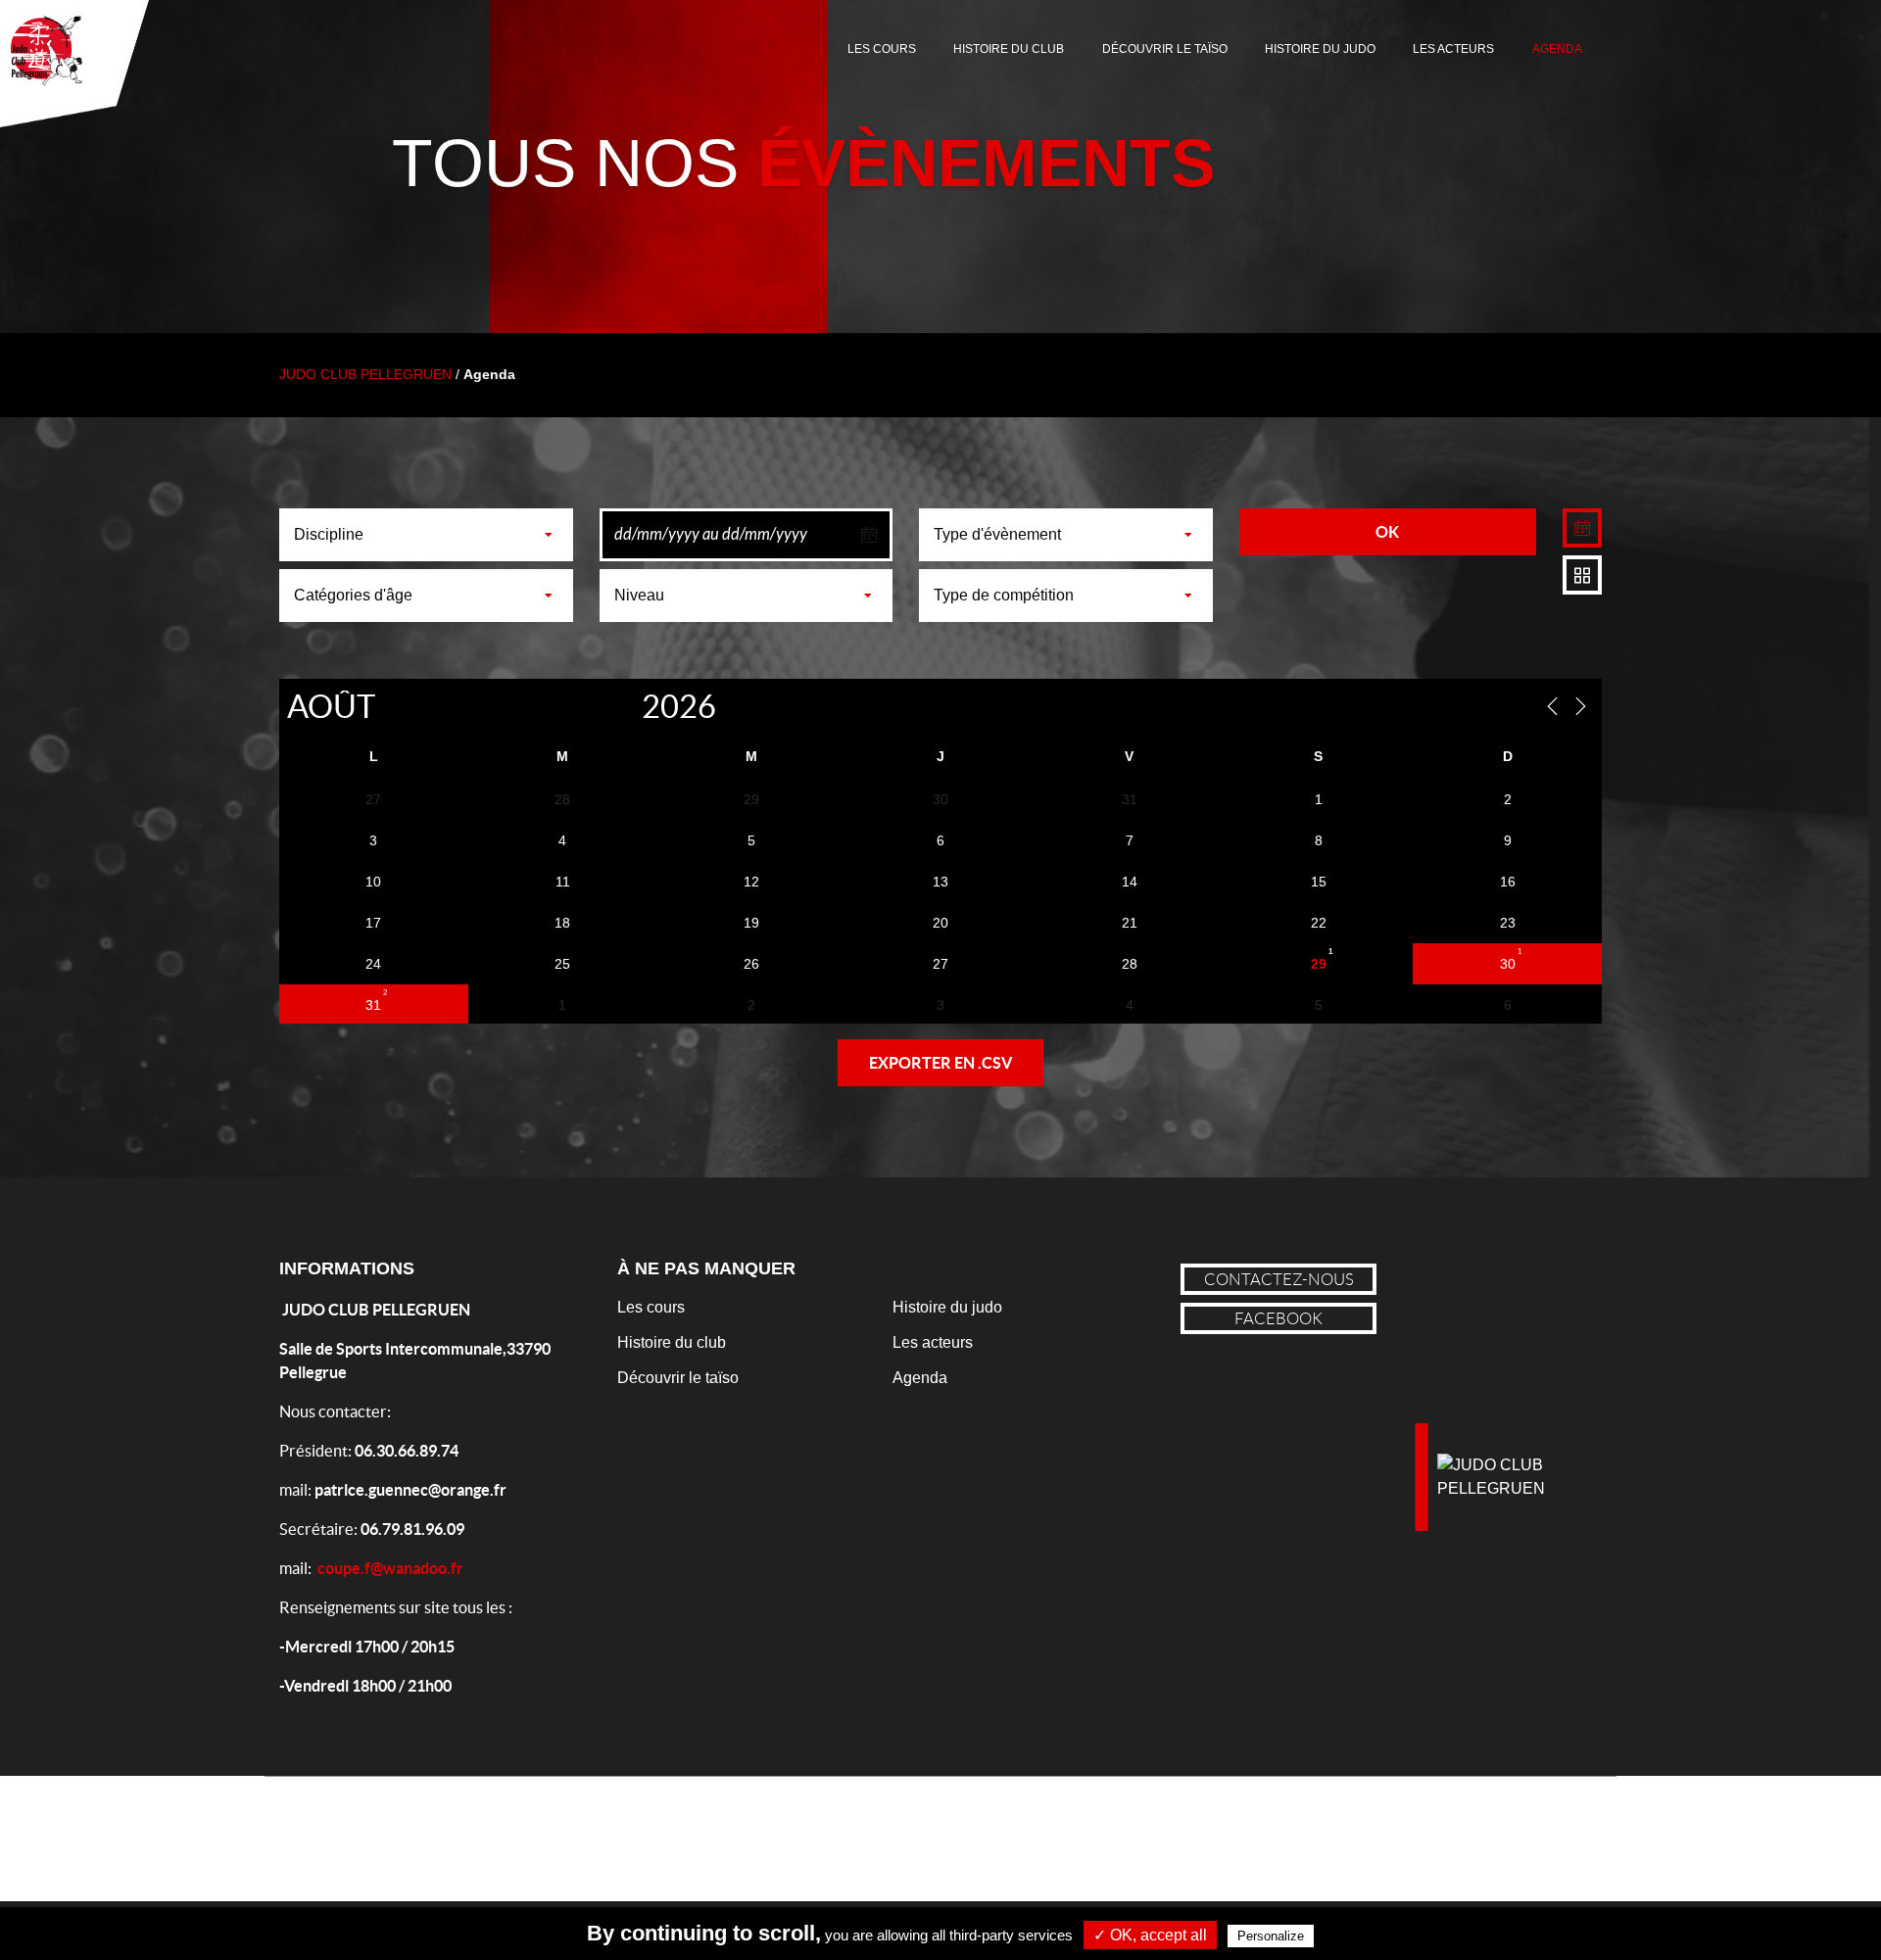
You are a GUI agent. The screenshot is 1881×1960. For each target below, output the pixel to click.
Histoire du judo (947, 1307)
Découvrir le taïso (678, 1378)
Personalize (1271, 1936)
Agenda (1557, 49)
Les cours (882, 49)
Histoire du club (672, 1342)
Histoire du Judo (1320, 49)
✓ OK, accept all (1150, 1935)
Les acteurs (1453, 49)
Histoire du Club (1009, 49)
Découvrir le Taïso (1165, 49)
